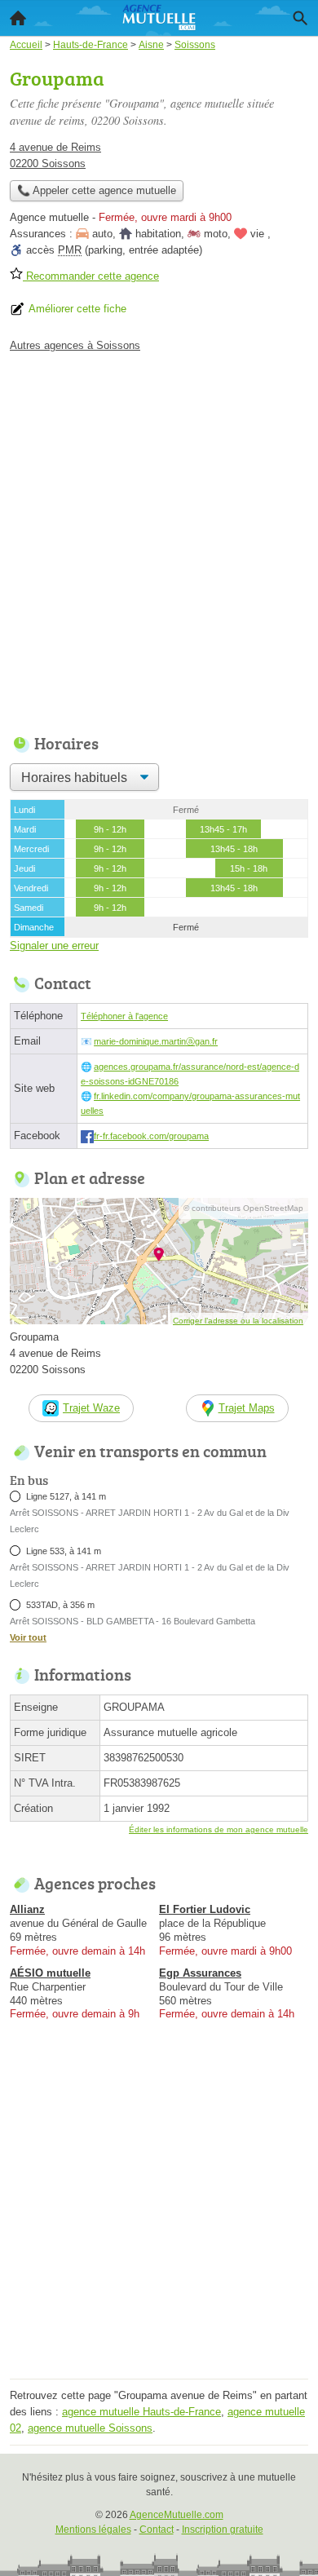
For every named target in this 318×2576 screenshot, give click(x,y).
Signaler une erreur (54, 946)
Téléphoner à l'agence (124, 1016)
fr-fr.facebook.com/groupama (151, 1136)
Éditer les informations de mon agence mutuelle (219, 1829)
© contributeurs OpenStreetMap (243, 1208)
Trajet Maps (247, 1408)
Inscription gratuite (223, 2530)
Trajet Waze (91, 1408)
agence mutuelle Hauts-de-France (141, 2412)
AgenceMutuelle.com (177, 2515)
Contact (157, 2530)
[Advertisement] (159, 539)
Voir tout (28, 1637)
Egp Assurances (200, 1973)
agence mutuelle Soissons (90, 2428)
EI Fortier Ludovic (205, 1909)
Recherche (300, 18)
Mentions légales (93, 2530)
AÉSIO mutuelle (50, 1973)
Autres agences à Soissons (75, 345)
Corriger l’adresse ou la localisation (238, 1321)
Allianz (27, 1909)
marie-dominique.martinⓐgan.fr (156, 1041)
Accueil (18, 18)
